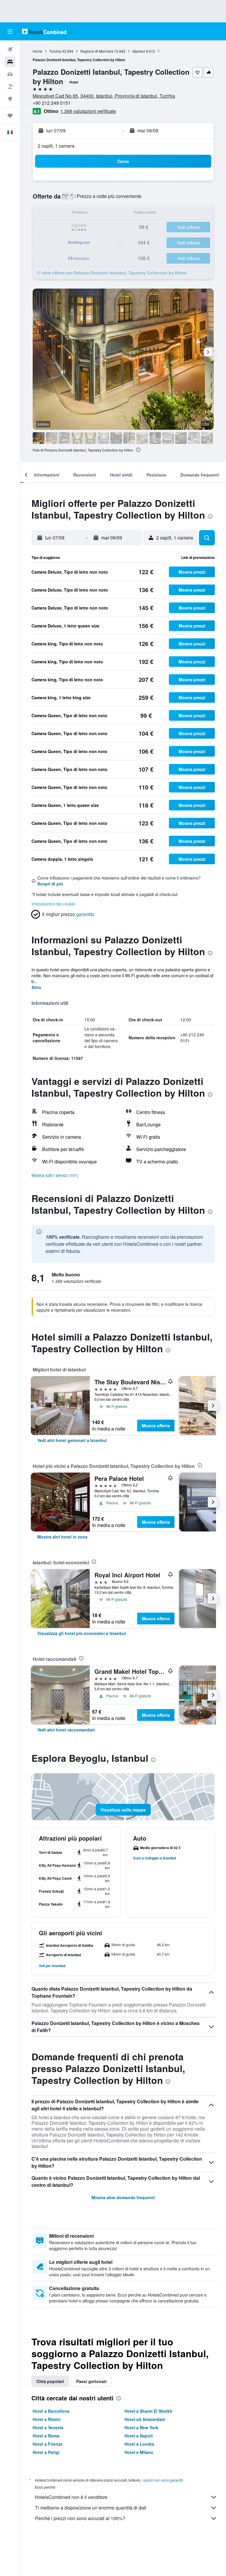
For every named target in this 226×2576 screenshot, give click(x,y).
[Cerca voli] (10, 49)
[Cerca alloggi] (10, 62)
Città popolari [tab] (50, 2381)
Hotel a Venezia (48, 2427)
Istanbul (139, 51)
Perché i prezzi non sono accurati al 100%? (80, 2518)
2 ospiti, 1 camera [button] (56, 146)
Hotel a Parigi (46, 2452)
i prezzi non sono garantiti (162, 2480)
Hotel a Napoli (139, 2436)
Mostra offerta (156, 1426)
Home (38, 51)
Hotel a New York (141, 2427)
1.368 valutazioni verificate (88, 111)
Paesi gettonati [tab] (91, 2381)
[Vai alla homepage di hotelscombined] (44, 31)
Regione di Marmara (97, 51)
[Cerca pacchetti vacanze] (10, 86)
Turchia (55, 51)
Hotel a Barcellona (51, 2411)
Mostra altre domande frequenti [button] (123, 2197)
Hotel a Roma (46, 2436)
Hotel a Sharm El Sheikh (148, 2411)
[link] (72, 1440)
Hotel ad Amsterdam (145, 2419)
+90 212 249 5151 (52, 103)
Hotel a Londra (139, 2444)
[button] (10, 31)
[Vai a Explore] (10, 99)
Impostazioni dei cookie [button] (53, 904)
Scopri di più (50, 884)
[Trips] (10, 116)
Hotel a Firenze (48, 2444)
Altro (36, 987)
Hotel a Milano (139, 2452)
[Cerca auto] (10, 74)
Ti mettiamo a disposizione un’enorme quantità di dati (91, 2508)
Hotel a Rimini (47, 2419)
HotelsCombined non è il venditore (71, 2497)
